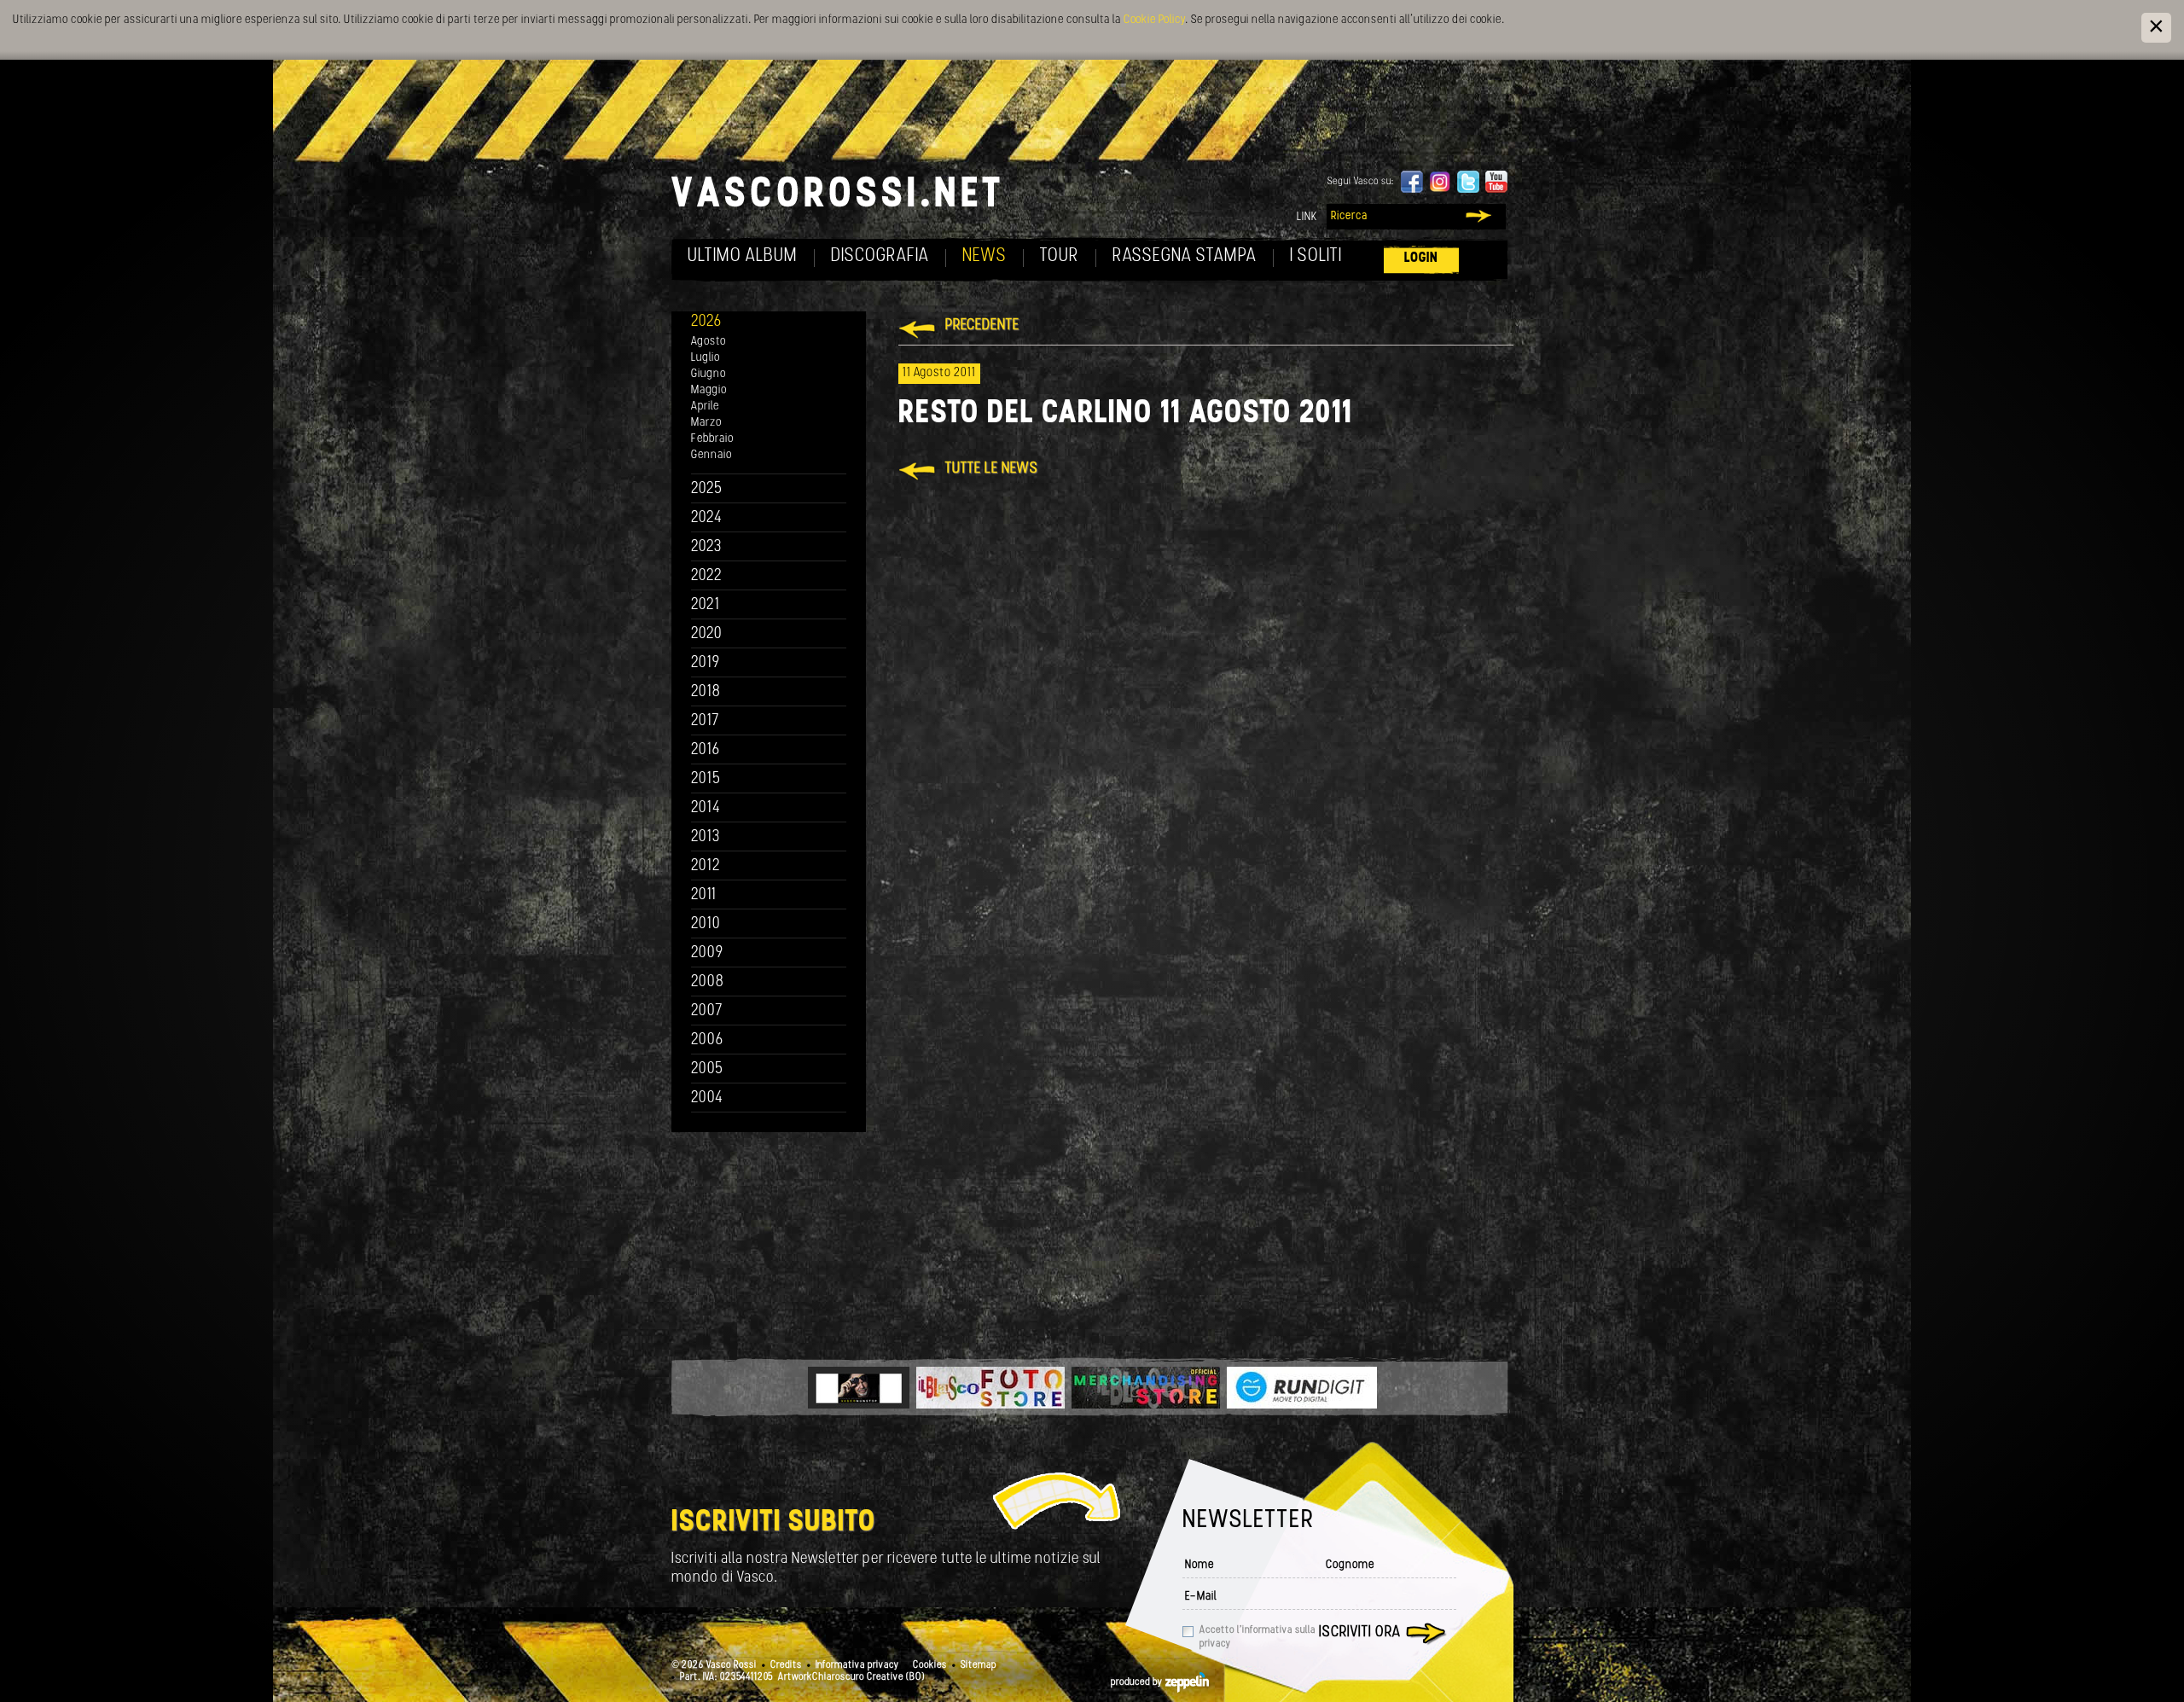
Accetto (1258, 1637)
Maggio (709, 390)
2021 (706, 605)
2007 (707, 1011)
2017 (705, 721)
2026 (706, 322)
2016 (706, 750)
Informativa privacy (857, 1665)
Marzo (706, 423)
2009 (707, 953)
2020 (707, 634)
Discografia (880, 256)
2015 (706, 779)
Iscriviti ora (1360, 1633)
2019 (706, 663)
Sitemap (979, 1665)
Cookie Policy (1154, 20)
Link (1307, 217)
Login (1421, 258)
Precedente (982, 326)
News (985, 256)
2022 (707, 576)
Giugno (709, 374)
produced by (1138, 1682)
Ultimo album (743, 256)
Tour (1060, 256)
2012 (706, 866)
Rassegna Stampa (1185, 256)
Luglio (706, 358)
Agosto (709, 342)
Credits (786, 1665)
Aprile (705, 407)
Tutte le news (992, 469)
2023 (706, 547)
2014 (706, 808)
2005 (707, 1069)
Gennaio (712, 455)
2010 (706, 924)
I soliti (1316, 256)
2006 (707, 1040)
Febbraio (712, 439)
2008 (708, 982)
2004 (707, 1098)
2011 (704, 895)
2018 (706, 692)
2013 (706, 837)
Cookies (930, 1665)
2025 (707, 489)
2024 (707, 518)
